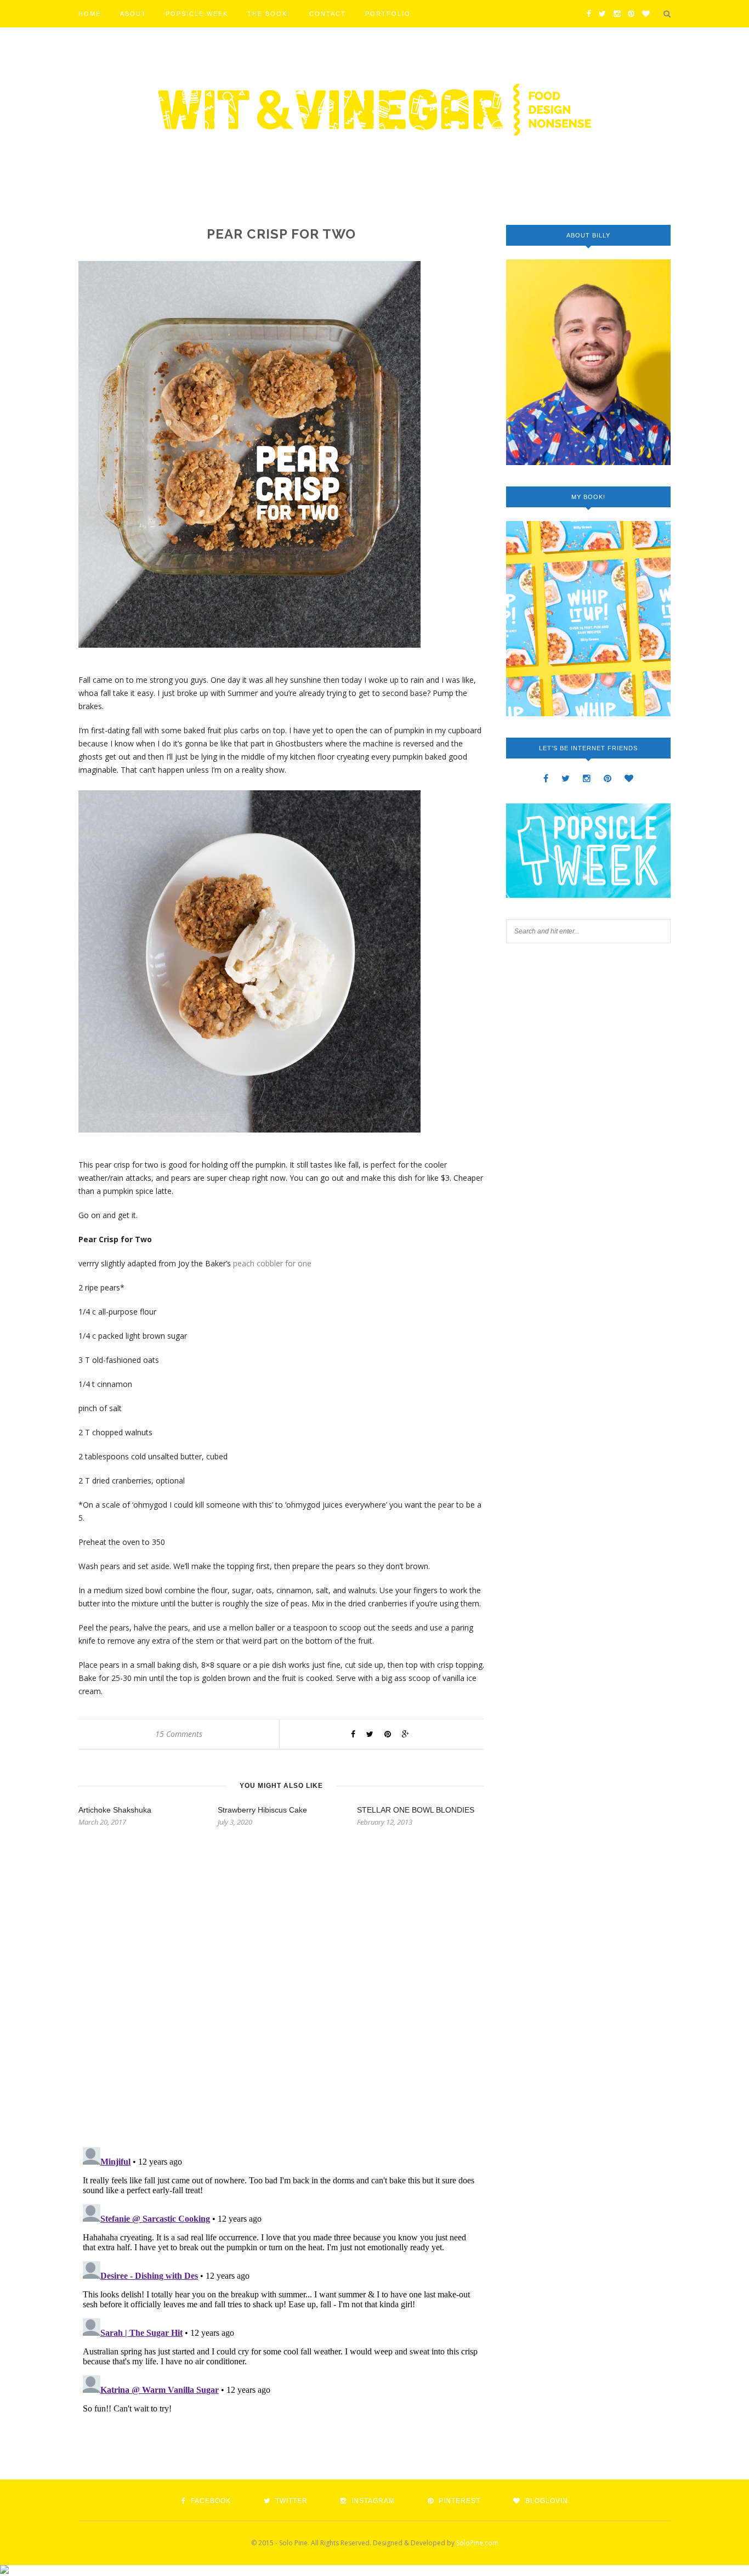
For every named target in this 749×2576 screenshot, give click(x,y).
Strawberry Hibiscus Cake (262, 1810)
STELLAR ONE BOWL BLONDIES (416, 1810)
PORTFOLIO (388, 14)
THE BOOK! (269, 14)
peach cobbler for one (272, 1263)
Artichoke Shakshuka (115, 1810)
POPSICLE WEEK (197, 14)
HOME (90, 14)
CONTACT (328, 14)
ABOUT (133, 14)
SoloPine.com (477, 2543)
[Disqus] (281, 1997)
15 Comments (179, 1734)
